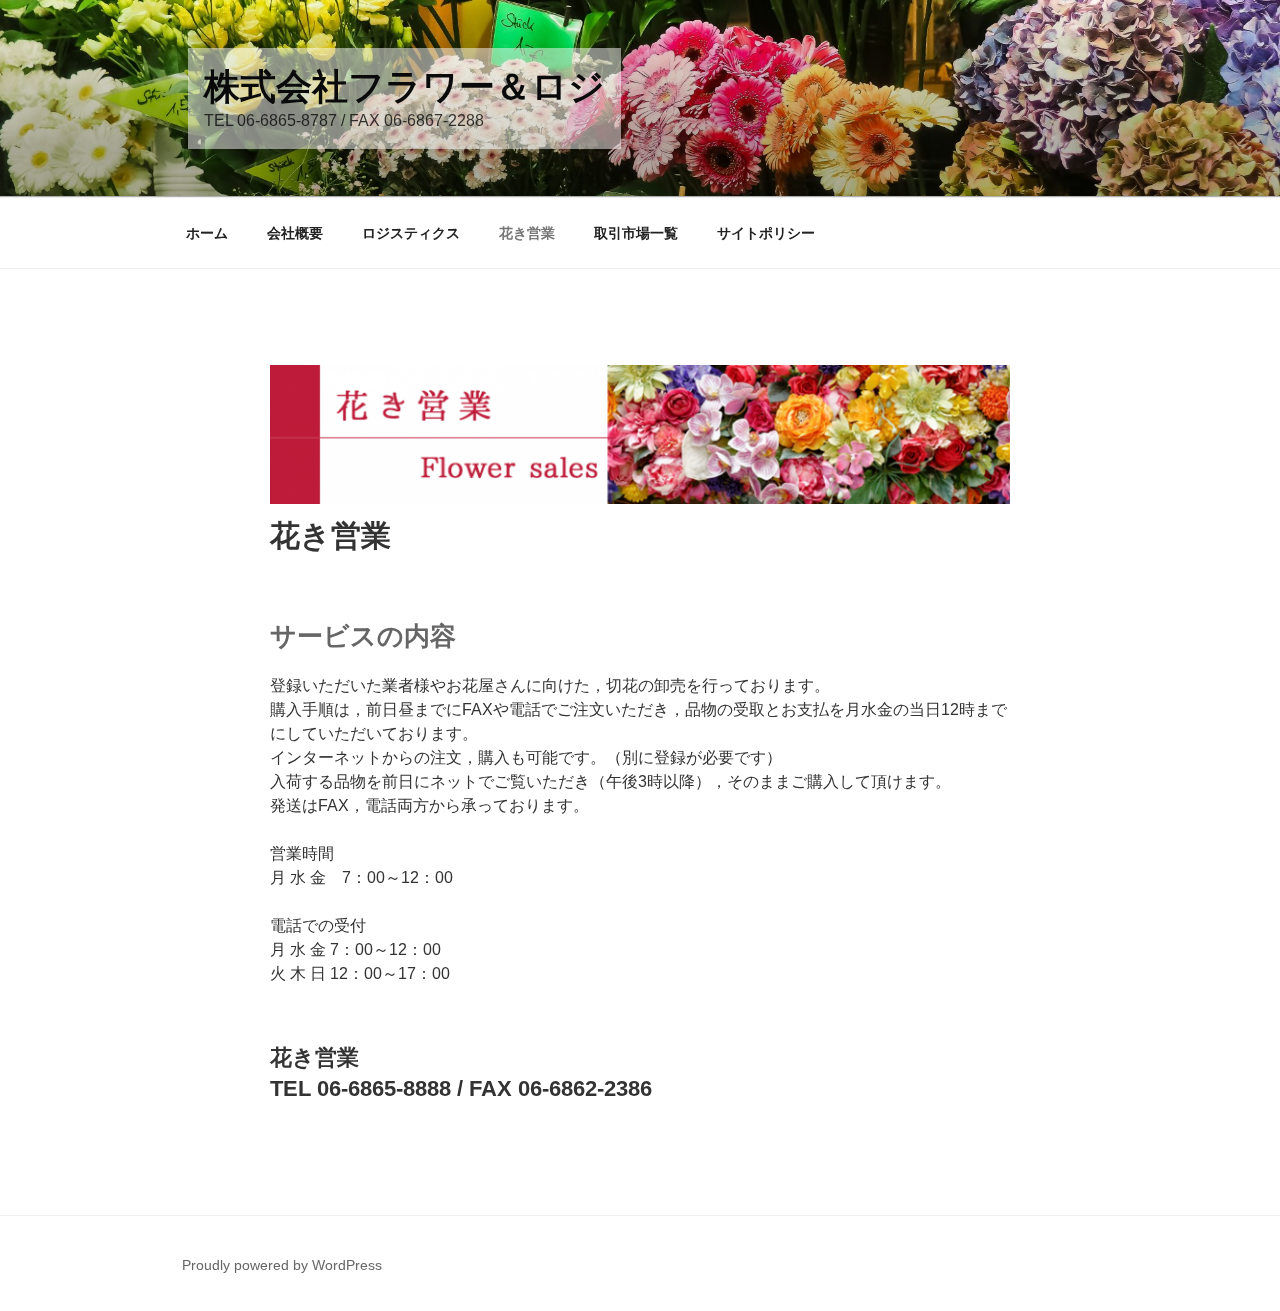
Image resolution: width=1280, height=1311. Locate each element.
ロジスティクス (411, 233)
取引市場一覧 (636, 233)
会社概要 (295, 233)
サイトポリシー (766, 233)
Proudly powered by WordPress (282, 1265)
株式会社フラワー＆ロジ (404, 86)
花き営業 (527, 233)
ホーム (207, 233)
